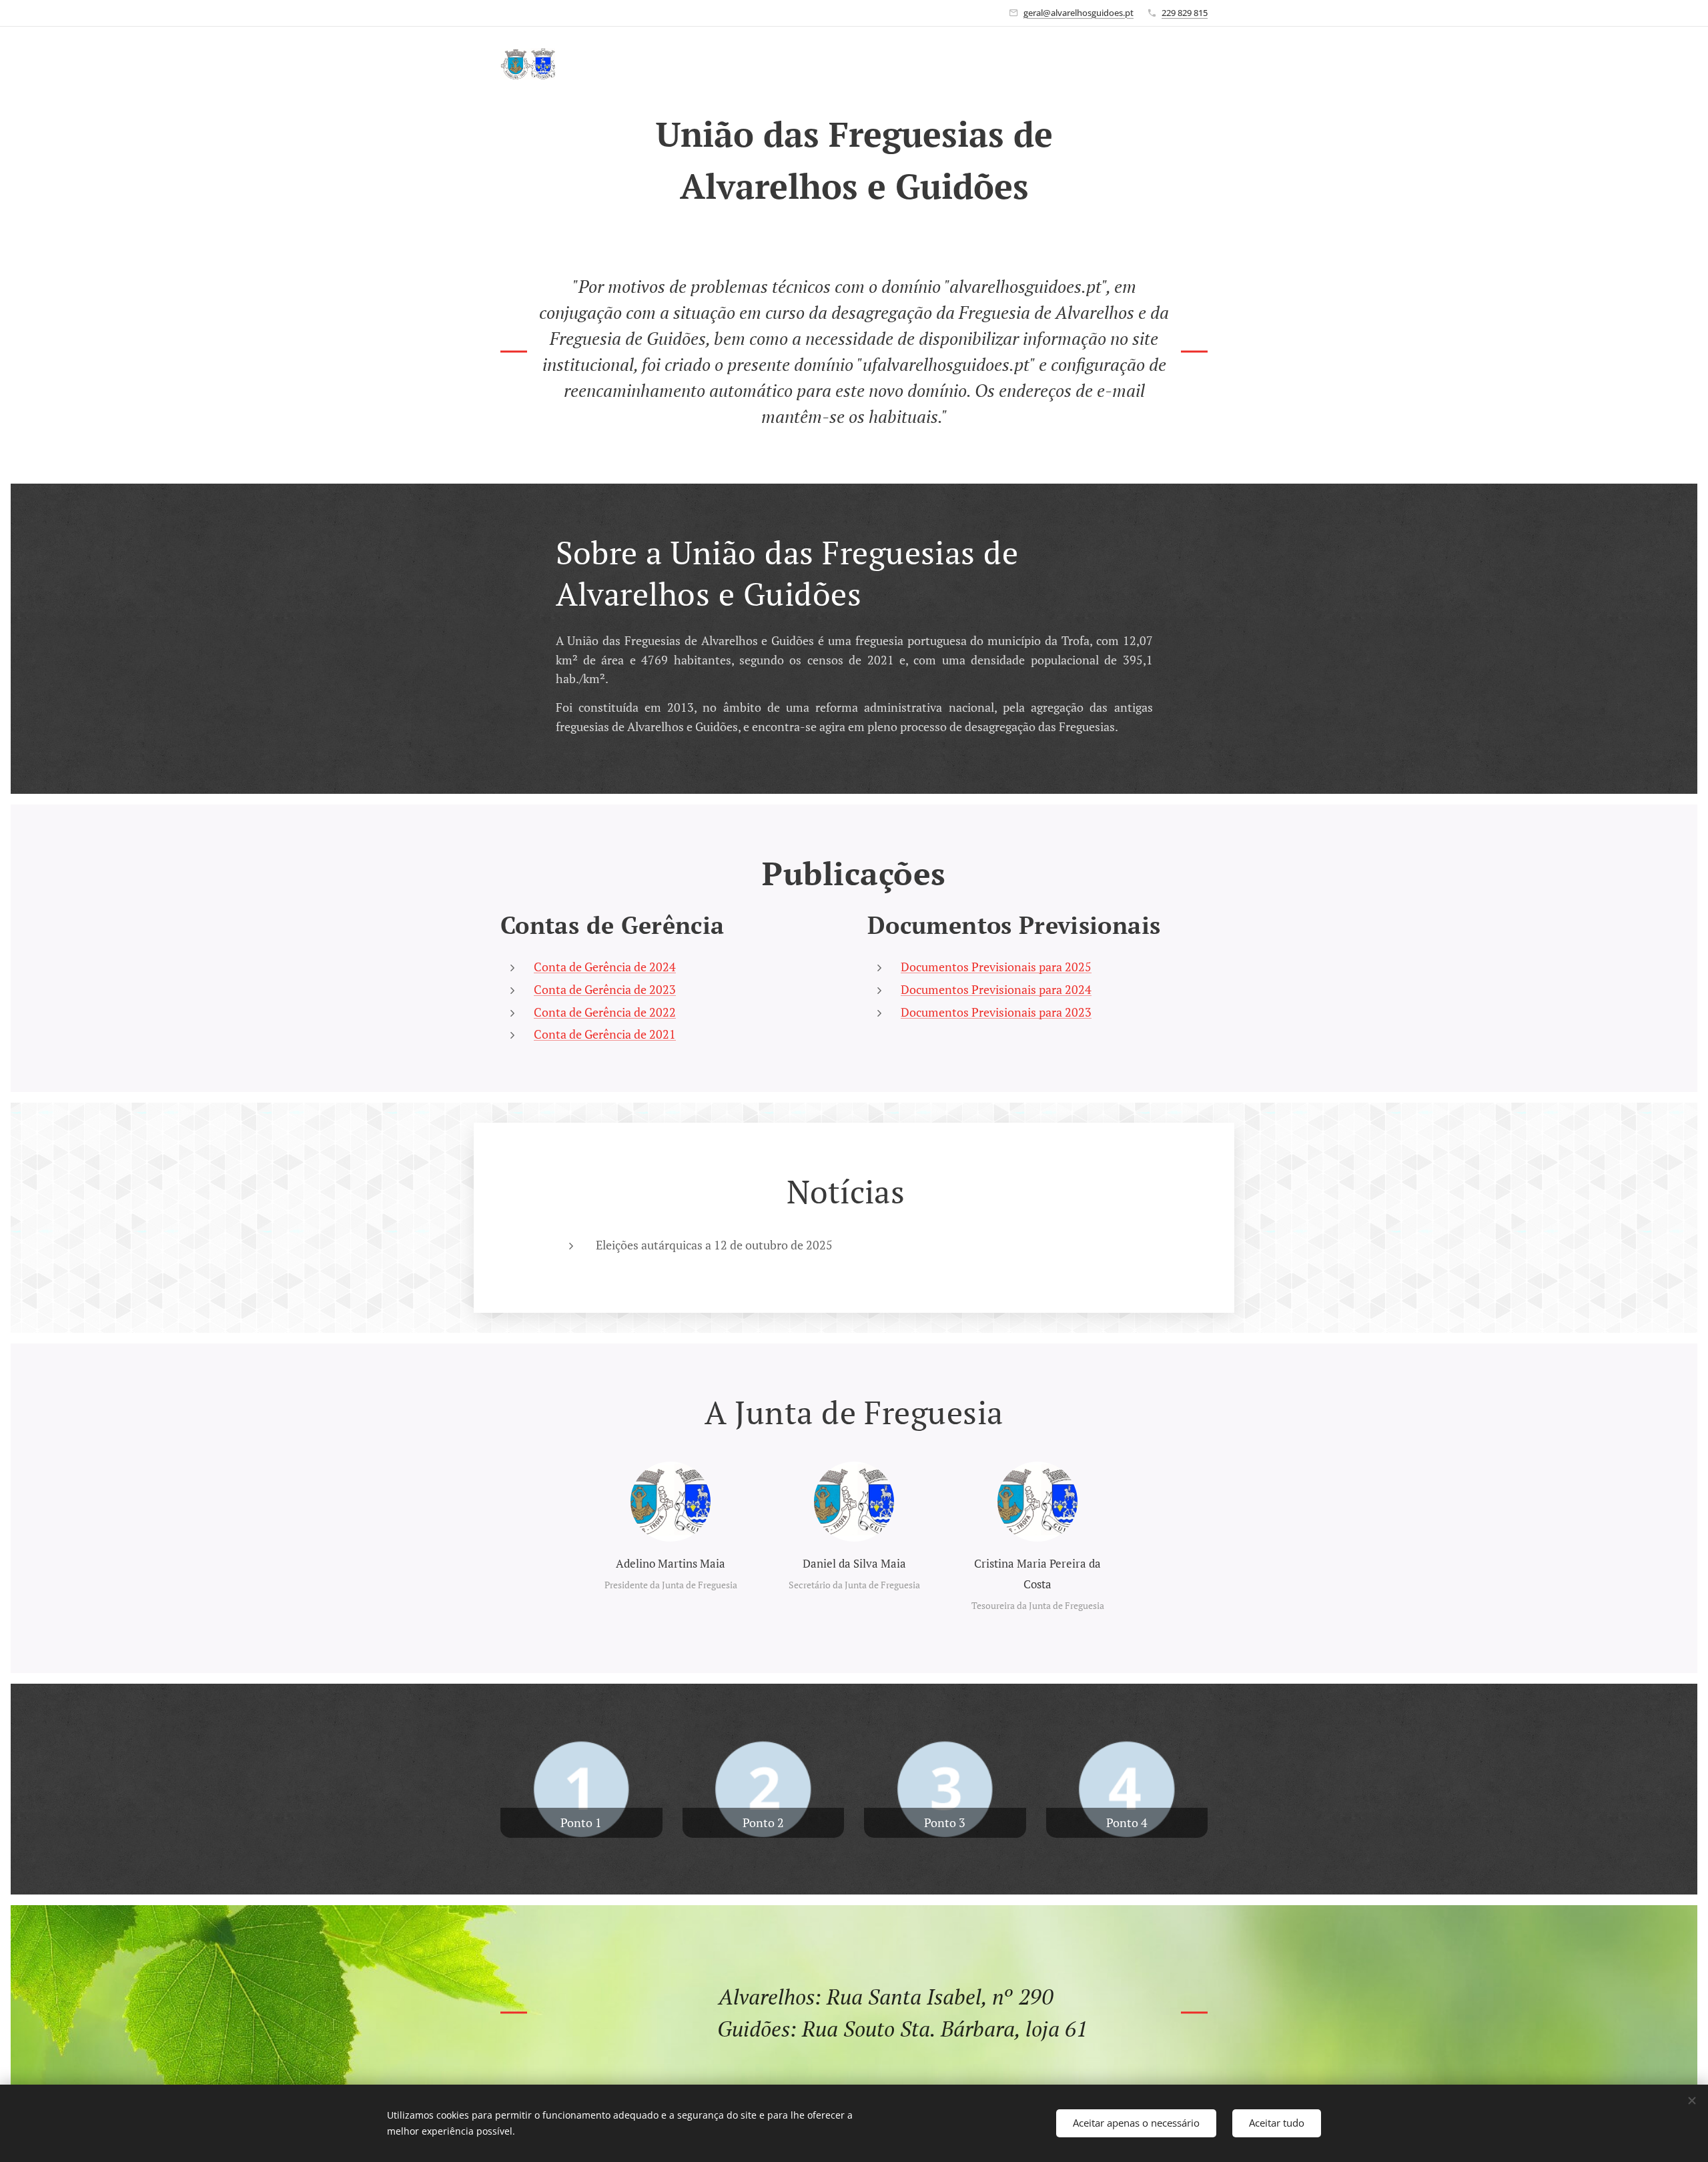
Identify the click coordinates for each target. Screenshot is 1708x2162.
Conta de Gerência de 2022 (605, 1012)
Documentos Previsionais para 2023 (996, 1012)
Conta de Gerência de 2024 (605, 967)
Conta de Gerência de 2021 (605, 1034)
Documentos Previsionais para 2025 (996, 967)
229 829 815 (1185, 13)
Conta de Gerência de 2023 (605, 989)
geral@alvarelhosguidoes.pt (1079, 13)
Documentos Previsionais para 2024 (996, 989)
